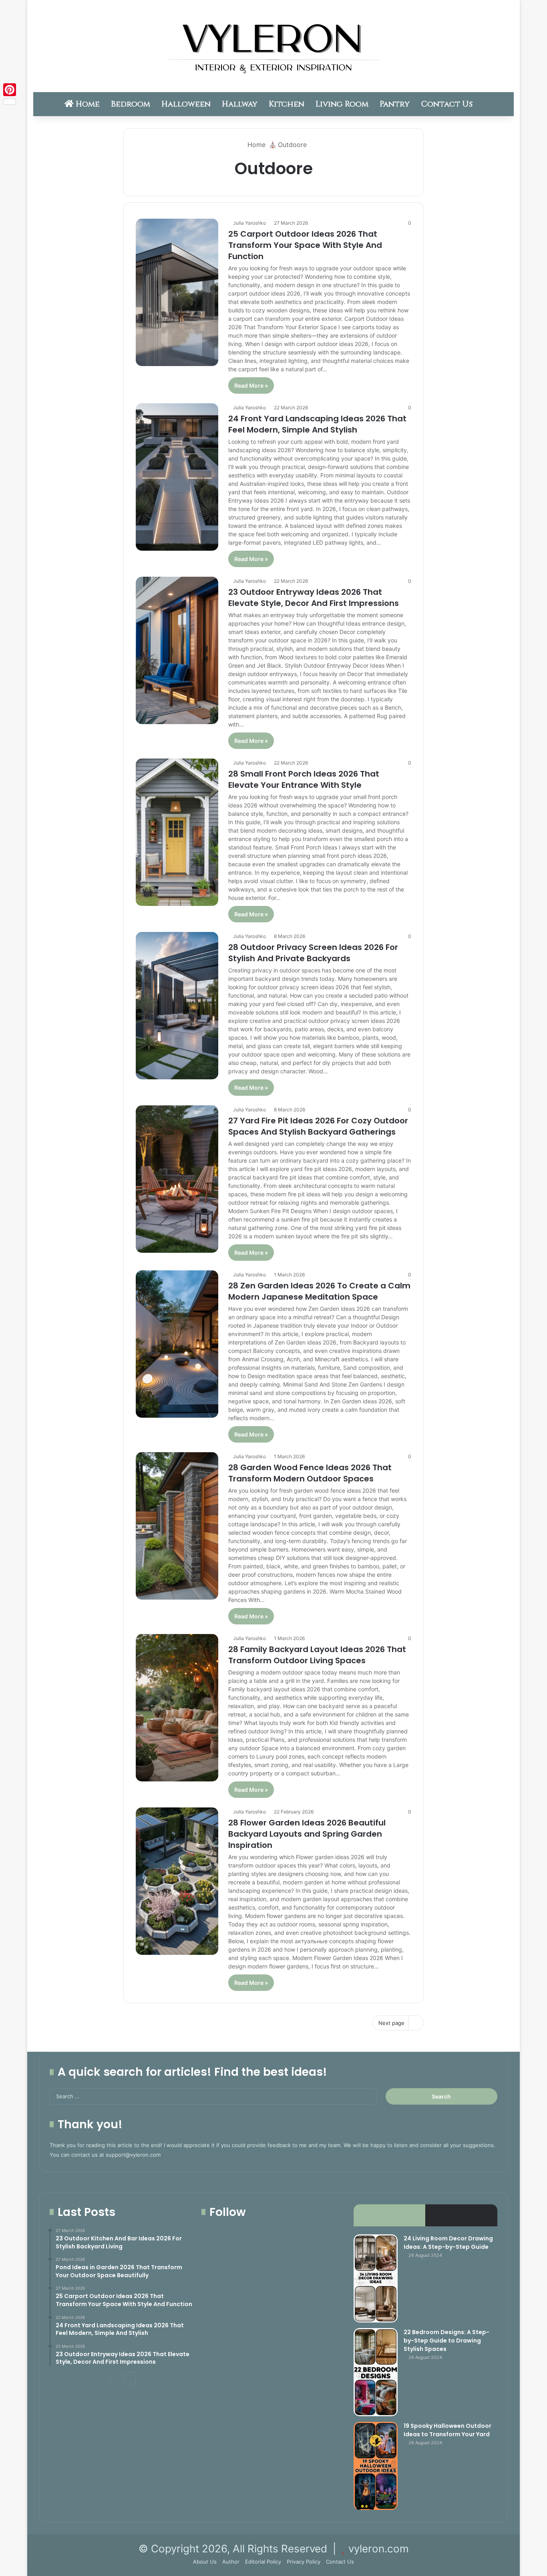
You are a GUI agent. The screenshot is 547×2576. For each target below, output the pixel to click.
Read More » (251, 385)
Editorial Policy (263, 2562)
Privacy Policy (304, 2562)
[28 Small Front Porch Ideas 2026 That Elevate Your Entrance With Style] (177, 832)
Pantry (395, 104)
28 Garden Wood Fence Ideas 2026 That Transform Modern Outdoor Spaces (310, 1473)
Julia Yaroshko (249, 223)
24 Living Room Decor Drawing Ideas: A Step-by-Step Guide (448, 2243)
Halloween (186, 104)
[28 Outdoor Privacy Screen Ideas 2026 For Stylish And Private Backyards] (177, 1006)
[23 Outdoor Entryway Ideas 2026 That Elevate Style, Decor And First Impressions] (177, 650)
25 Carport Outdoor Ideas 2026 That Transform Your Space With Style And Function (305, 245)
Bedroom (131, 104)
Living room (342, 104)
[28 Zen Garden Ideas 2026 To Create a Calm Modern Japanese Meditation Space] (177, 1344)
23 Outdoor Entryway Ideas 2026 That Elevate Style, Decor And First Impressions (314, 598)
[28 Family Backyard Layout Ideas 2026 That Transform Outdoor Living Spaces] (177, 1708)
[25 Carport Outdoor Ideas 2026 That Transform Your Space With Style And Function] (177, 292)
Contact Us (447, 104)
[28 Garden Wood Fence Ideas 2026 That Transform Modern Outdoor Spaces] (177, 1526)
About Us (205, 2562)
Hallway (240, 104)
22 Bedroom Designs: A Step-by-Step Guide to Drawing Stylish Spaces (446, 2341)
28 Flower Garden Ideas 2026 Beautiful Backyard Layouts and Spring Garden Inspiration (307, 1834)
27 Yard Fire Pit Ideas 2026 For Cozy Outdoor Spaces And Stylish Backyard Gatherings (318, 1126)
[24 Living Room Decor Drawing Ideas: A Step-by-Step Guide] (376, 2278)
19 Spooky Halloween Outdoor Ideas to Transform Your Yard (447, 2430)
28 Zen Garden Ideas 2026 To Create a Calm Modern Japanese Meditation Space (319, 1291)
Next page (391, 2023)
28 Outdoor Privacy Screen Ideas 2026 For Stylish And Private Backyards (313, 953)
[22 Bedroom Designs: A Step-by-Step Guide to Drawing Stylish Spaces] (376, 2372)
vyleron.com (379, 2549)
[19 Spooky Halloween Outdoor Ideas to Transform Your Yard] (376, 2466)
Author (231, 2562)
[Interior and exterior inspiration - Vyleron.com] (273, 46)
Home (87, 104)
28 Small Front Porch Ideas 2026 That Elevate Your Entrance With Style (304, 779)
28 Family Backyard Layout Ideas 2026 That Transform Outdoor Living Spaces (317, 1655)
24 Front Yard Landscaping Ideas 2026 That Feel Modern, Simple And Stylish (317, 424)
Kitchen (287, 104)
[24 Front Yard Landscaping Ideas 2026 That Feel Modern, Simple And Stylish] (177, 477)
